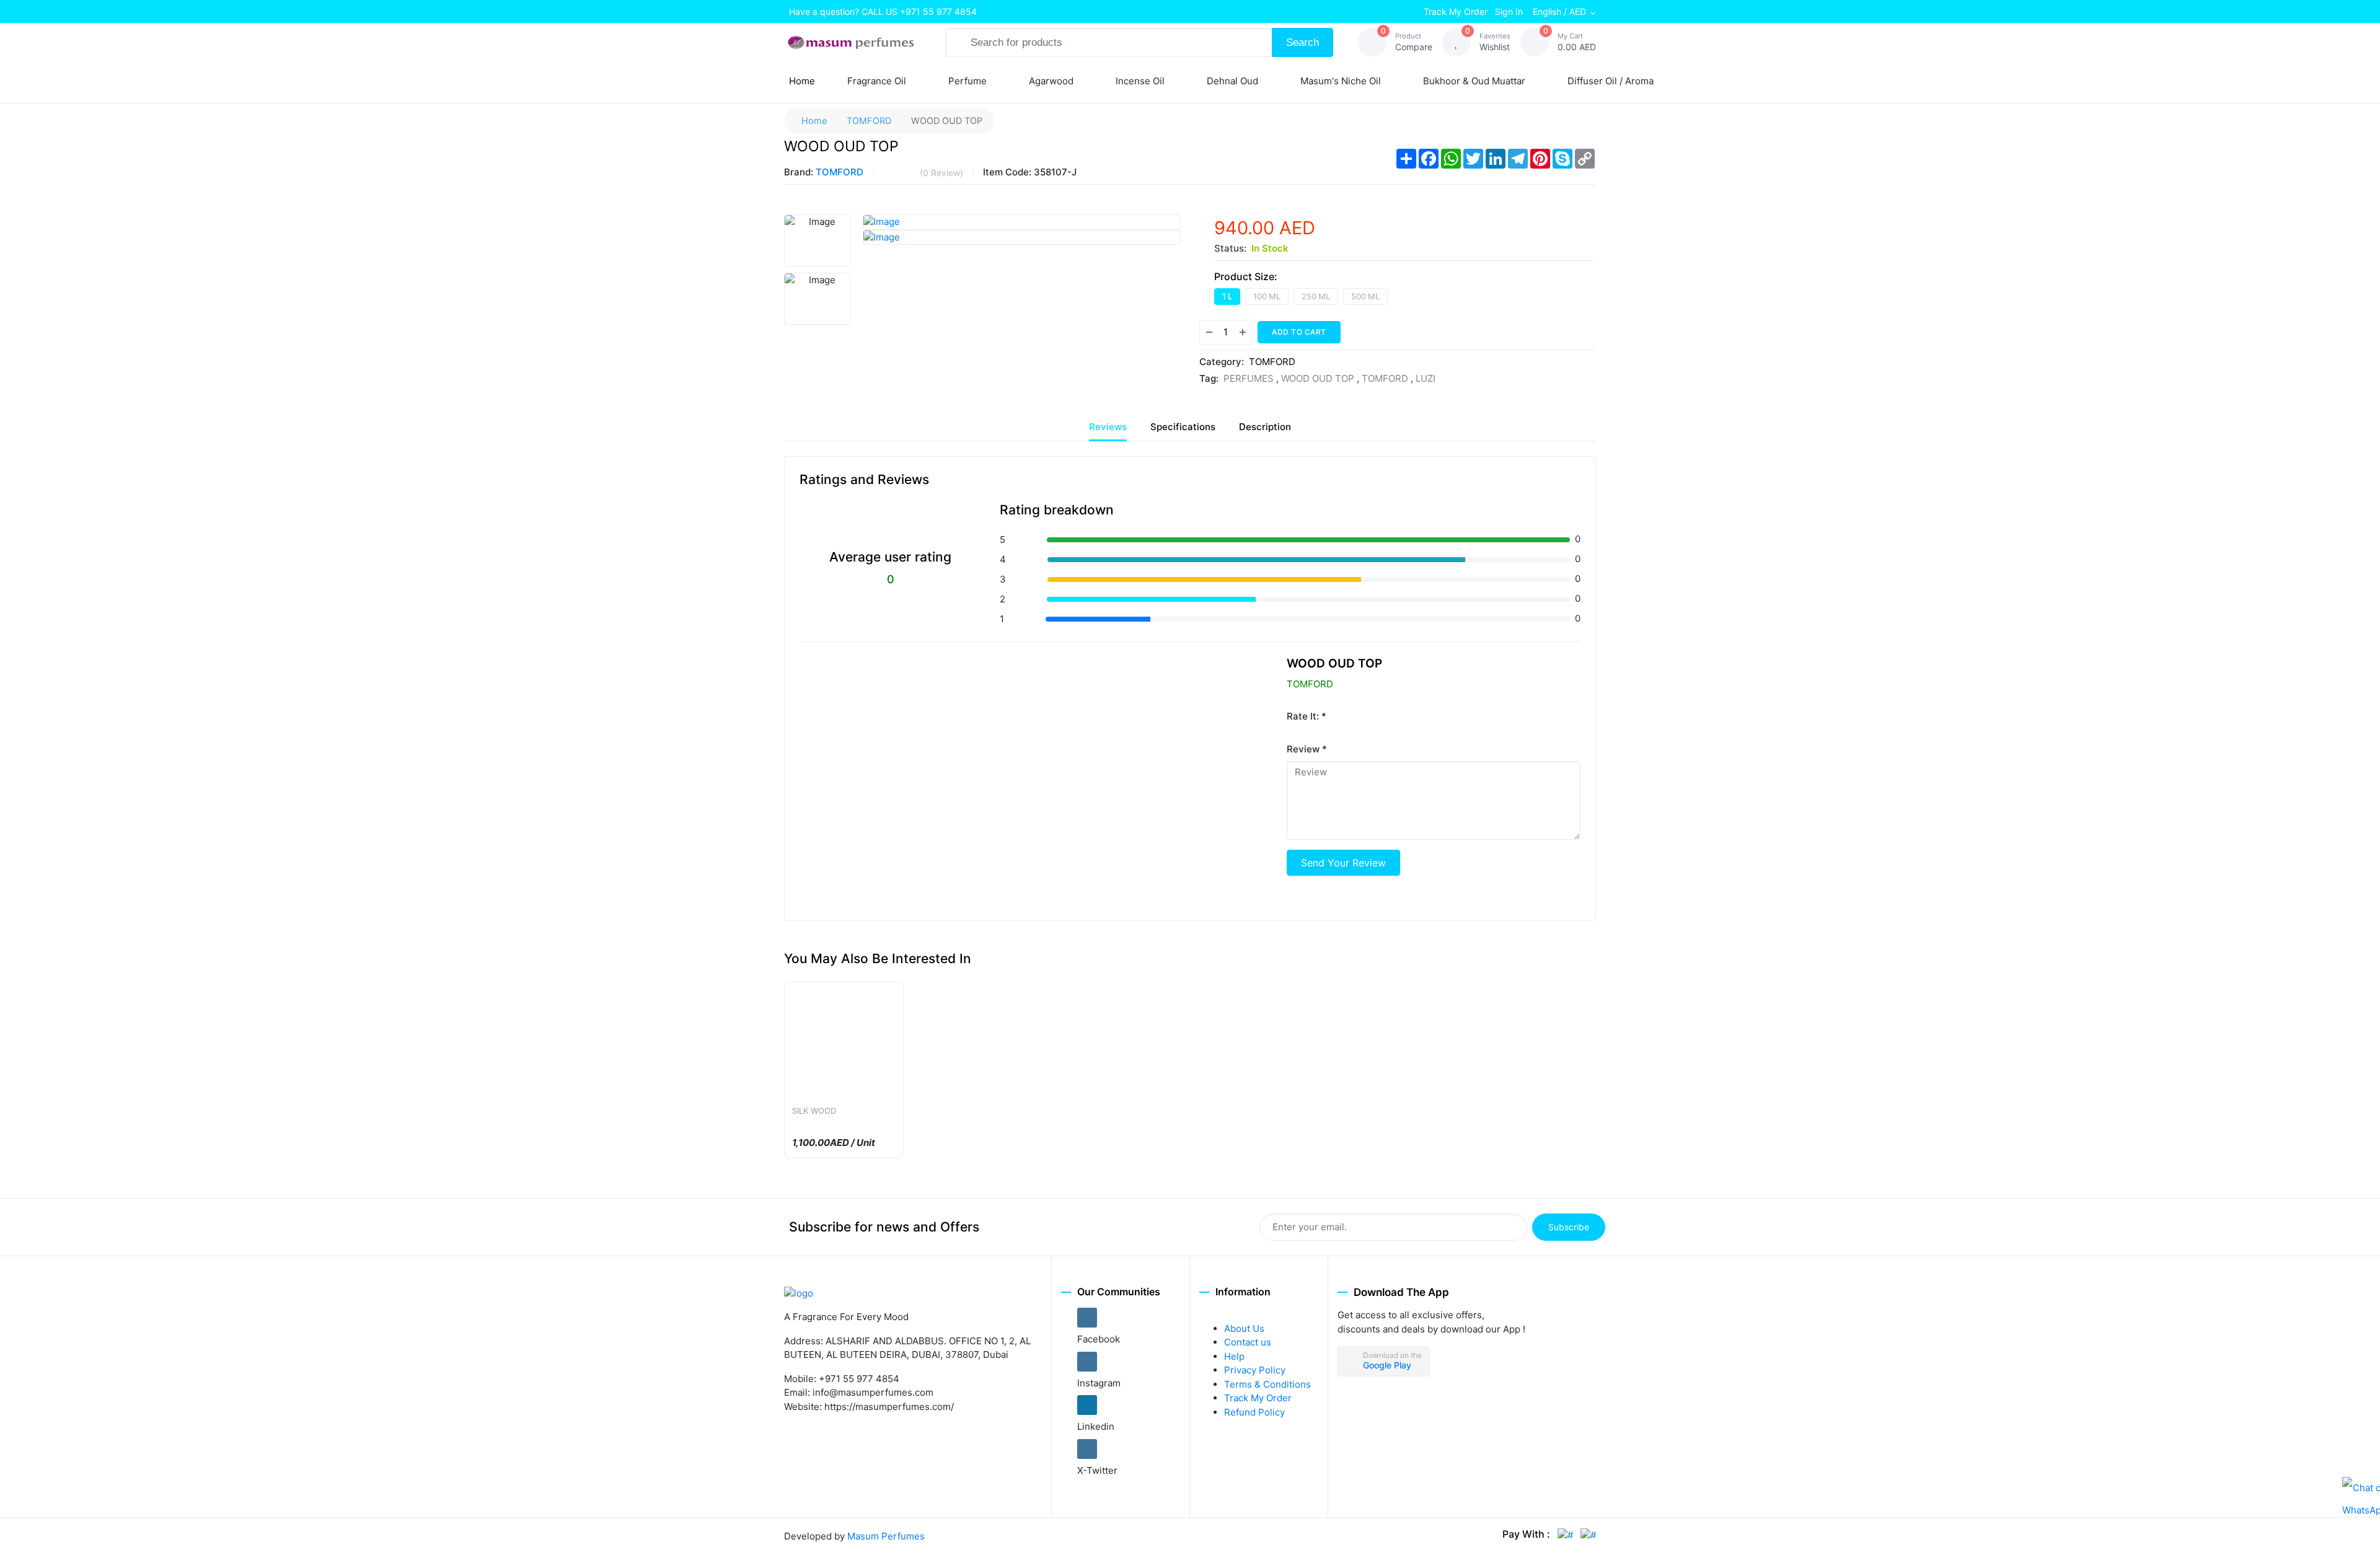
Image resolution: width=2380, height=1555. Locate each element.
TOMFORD (869, 121)
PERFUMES (1250, 378)
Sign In (1509, 11)
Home (804, 84)
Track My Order (1456, 11)
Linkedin (1096, 1426)
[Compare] (1383, 332)
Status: (1230, 248)
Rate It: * (1307, 716)
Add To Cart (1299, 332)
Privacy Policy (1255, 1370)
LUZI (1426, 378)
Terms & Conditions (1267, 1384)
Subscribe (1569, 1227)
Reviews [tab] (1108, 427)
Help (1234, 1356)
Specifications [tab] (1183, 427)
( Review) (941, 173)
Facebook (1099, 1339)
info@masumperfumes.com (873, 1392)
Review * (1307, 749)
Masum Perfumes (886, 1536)
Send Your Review (1343, 863)
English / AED (1559, 11)
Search (1302, 42)
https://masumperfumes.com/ (889, 1407)
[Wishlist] (1358, 332)
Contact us (1248, 1342)
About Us (1244, 1328)
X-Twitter (1097, 1470)
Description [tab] (1265, 427)
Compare (1414, 42)
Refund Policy (1254, 1412)
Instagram (1099, 1383)
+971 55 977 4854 (938, 11)
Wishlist (1495, 42)
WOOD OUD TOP (1318, 378)
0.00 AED (1577, 42)
